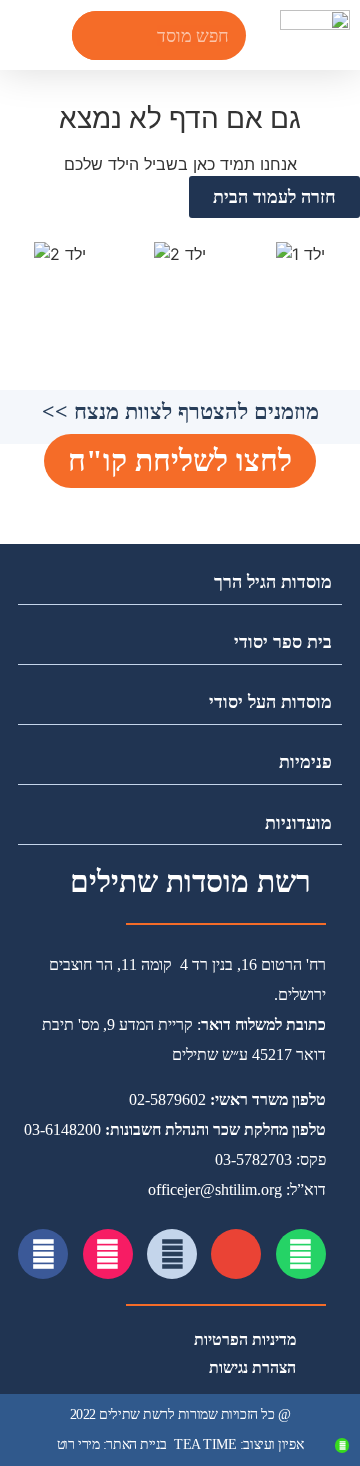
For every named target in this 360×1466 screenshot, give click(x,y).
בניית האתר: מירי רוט (112, 1444)
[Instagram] (108, 1254)
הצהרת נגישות (252, 1367)
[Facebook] (43, 1254)
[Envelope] (236, 1254)
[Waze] (172, 1254)
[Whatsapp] (301, 1254)
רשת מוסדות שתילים (190, 881)
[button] (24, 35)
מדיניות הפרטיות (245, 1339)
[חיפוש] (96, 35)
